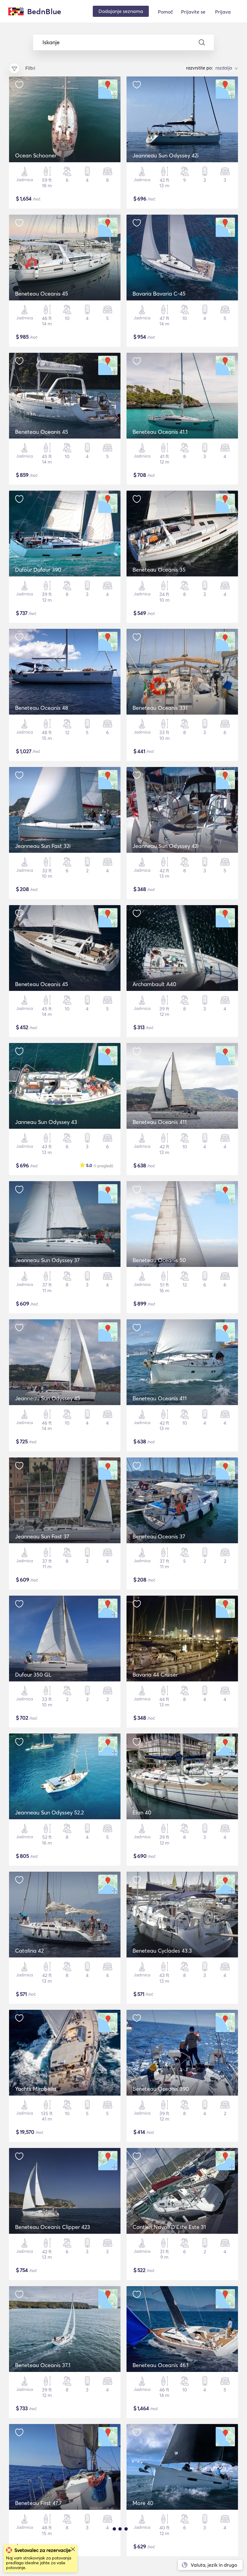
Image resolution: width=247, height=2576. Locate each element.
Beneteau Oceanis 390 (161, 2089)
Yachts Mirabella (36, 2089)
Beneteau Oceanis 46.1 (161, 2365)
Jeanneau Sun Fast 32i (43, 846)
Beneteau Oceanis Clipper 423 (53, 2227)
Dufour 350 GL (33, 1675)
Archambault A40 (154, 984)
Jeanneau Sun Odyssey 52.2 (49, 1813)
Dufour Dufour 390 (38, 570)
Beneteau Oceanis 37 (159, 1536)
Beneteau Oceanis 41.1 (160, 432)
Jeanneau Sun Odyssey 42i (166, 155)
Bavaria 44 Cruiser (155, 1675)
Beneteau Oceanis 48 (42, 708)
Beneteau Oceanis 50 (159, 1260)
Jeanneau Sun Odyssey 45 (48, 1398)
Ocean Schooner (36, 155)
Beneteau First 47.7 (38, 2503)
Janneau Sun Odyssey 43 (46, 1122)
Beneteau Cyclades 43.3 (162, 1951)
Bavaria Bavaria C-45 (159, 294)
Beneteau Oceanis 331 (160, 708)
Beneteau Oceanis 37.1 (43, 2365)
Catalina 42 (29, 1951)
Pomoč (165, 12)
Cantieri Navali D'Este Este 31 (169, 2227)
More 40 (143, 2503)
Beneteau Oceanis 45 (42, 294)
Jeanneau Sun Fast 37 (42, 1536)
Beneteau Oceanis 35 (159, 570)
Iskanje (51, 42)
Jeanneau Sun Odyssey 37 (47, 1260)
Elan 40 (142, 1813)
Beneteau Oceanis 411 (160, 1122)
